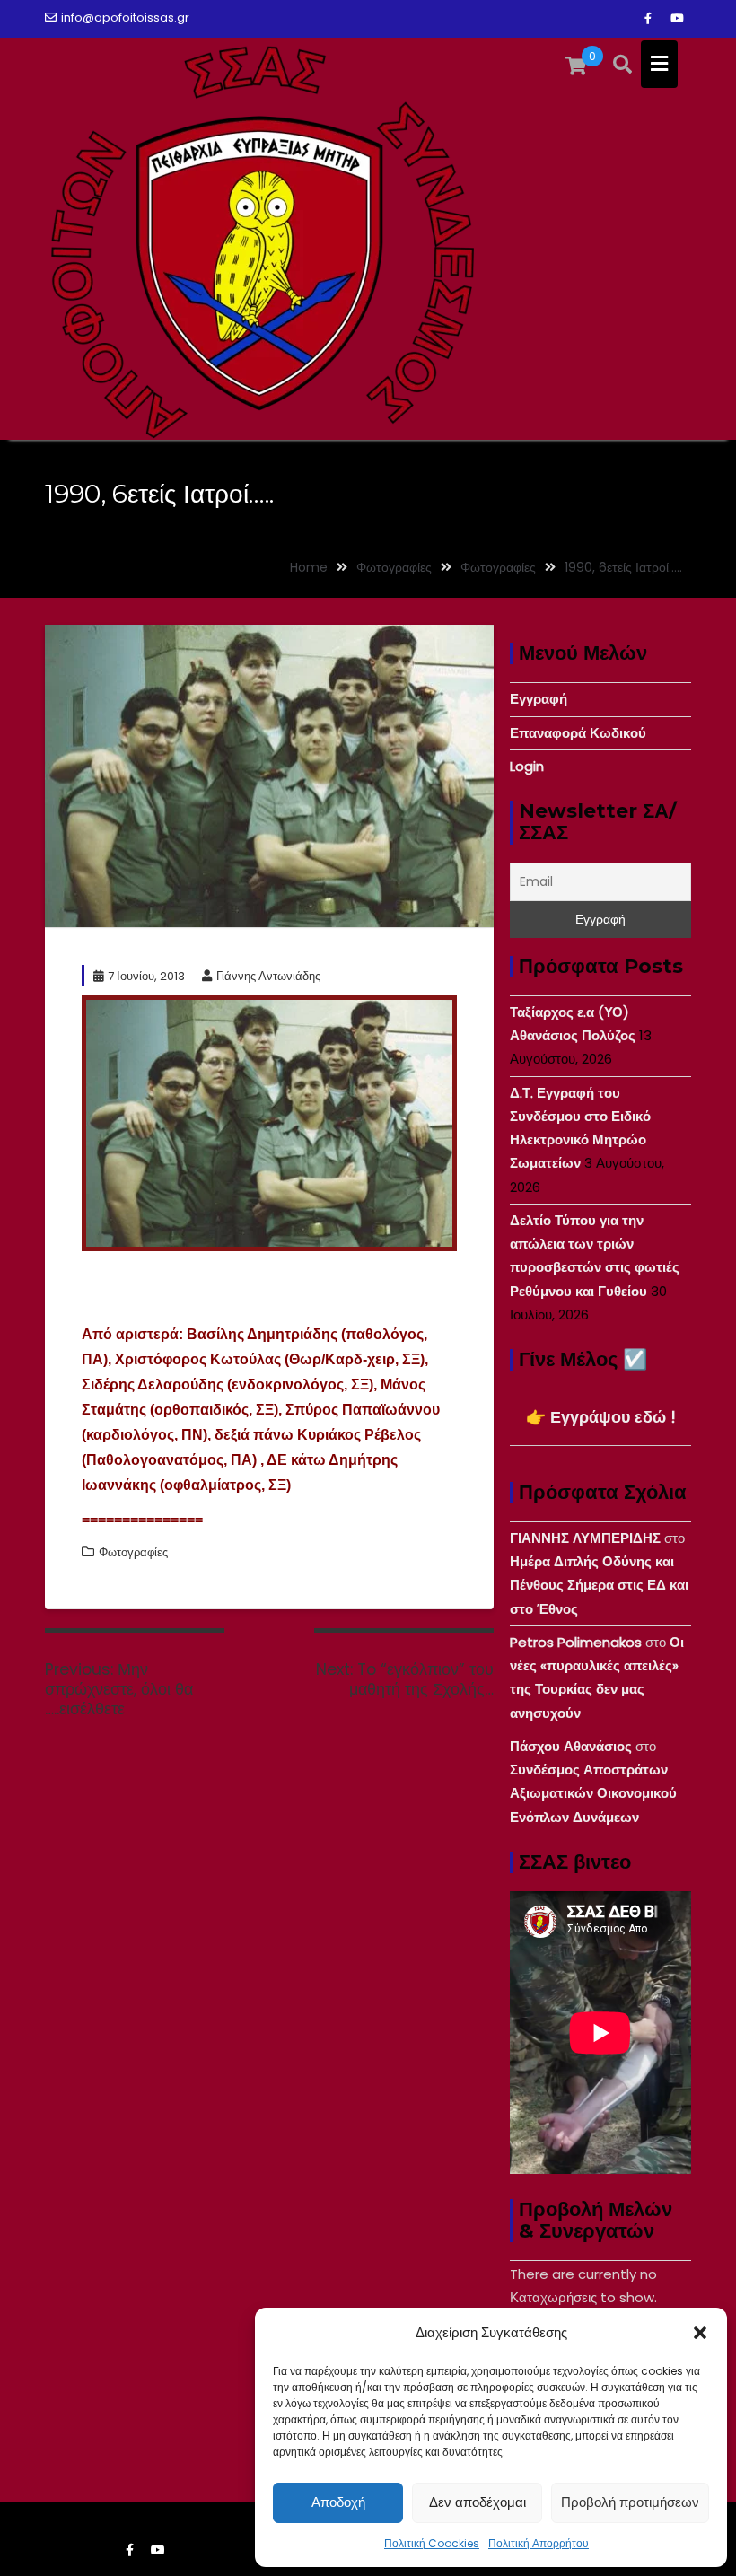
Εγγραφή (539, 699)
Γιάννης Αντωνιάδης (268, 976)
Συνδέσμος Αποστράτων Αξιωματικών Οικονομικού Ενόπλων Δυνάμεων (593, 1793)
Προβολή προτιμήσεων (630, 2502)
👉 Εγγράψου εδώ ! (601, 1417)
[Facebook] (648, 19)
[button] (700, 2333)
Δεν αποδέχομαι (478, 2502)
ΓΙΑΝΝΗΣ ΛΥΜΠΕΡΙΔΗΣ (585, 1538)
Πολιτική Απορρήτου (539, 2543)
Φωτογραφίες (133, 1552)
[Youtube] (677, 19)
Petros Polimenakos (576, 1642)
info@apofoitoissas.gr (125, 18)
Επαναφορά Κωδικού (578, 733)
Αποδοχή (338, 2502)
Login (527, 766)
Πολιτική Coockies (432, 2543)
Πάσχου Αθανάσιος (571, 1746)
